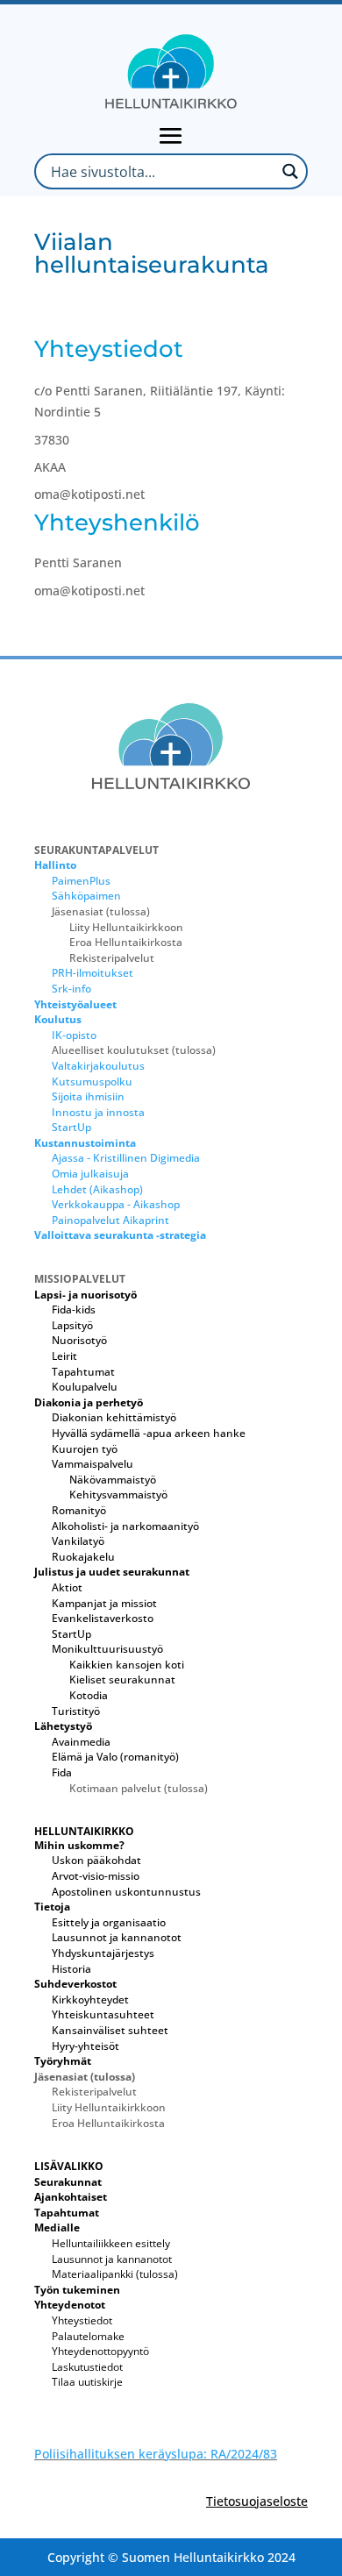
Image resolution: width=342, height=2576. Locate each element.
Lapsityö (72, 1325)
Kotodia (89, 1695)
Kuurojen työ (85, 1449)
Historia (71, 1969)
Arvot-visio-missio (96, 1876)
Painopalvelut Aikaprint (110, 1220)
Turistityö (76, 1711)
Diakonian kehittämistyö (114, 1417)
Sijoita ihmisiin (88, 1096)
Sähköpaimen (86, 896)
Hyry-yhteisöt (85, 2046)
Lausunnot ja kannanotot (117, 1937)
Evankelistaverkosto (103, 1618)
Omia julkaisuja (90, 1174)
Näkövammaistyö (113, 1480)
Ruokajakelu (83, 1557)
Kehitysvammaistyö (118, 1494)
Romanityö (79, 1510)
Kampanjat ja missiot (104, 1603)
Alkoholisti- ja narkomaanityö (125, 1526)
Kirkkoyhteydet (90, 2000)
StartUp (71, 1127)
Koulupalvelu (85, 1387)
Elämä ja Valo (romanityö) (115, 1757)
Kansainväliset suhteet (110, 2030)
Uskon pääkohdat (96, 1860)
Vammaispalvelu (93, 1464)
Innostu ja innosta (98, 1112)
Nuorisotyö (79, 1340)
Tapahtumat (83, 1372)
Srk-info (71, 989)
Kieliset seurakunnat (122, 1679)
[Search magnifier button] (290, 171)
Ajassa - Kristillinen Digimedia (126, 1158)
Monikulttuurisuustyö (107, 1649)
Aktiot (67, 1587)
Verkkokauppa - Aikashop (116, 1204)
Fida (62, 1772)
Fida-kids (74, 1309)
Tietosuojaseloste (257, 2501)
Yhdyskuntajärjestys (103, 1953)
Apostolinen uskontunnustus (126, 1892)
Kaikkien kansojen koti (127, 1665)
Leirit (64, 1356)
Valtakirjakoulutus (98, 1066)
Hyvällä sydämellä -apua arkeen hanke (149, 1433)
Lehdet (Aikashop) (97, 1189)
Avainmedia (81, 1742)
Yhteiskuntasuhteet (103, 2014)
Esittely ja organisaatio (109, 1922)
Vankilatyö (78, 1541)
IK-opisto (74, 1035)
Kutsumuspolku (92, 1082)
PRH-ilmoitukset (93, 973)
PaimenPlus (81, 881)
